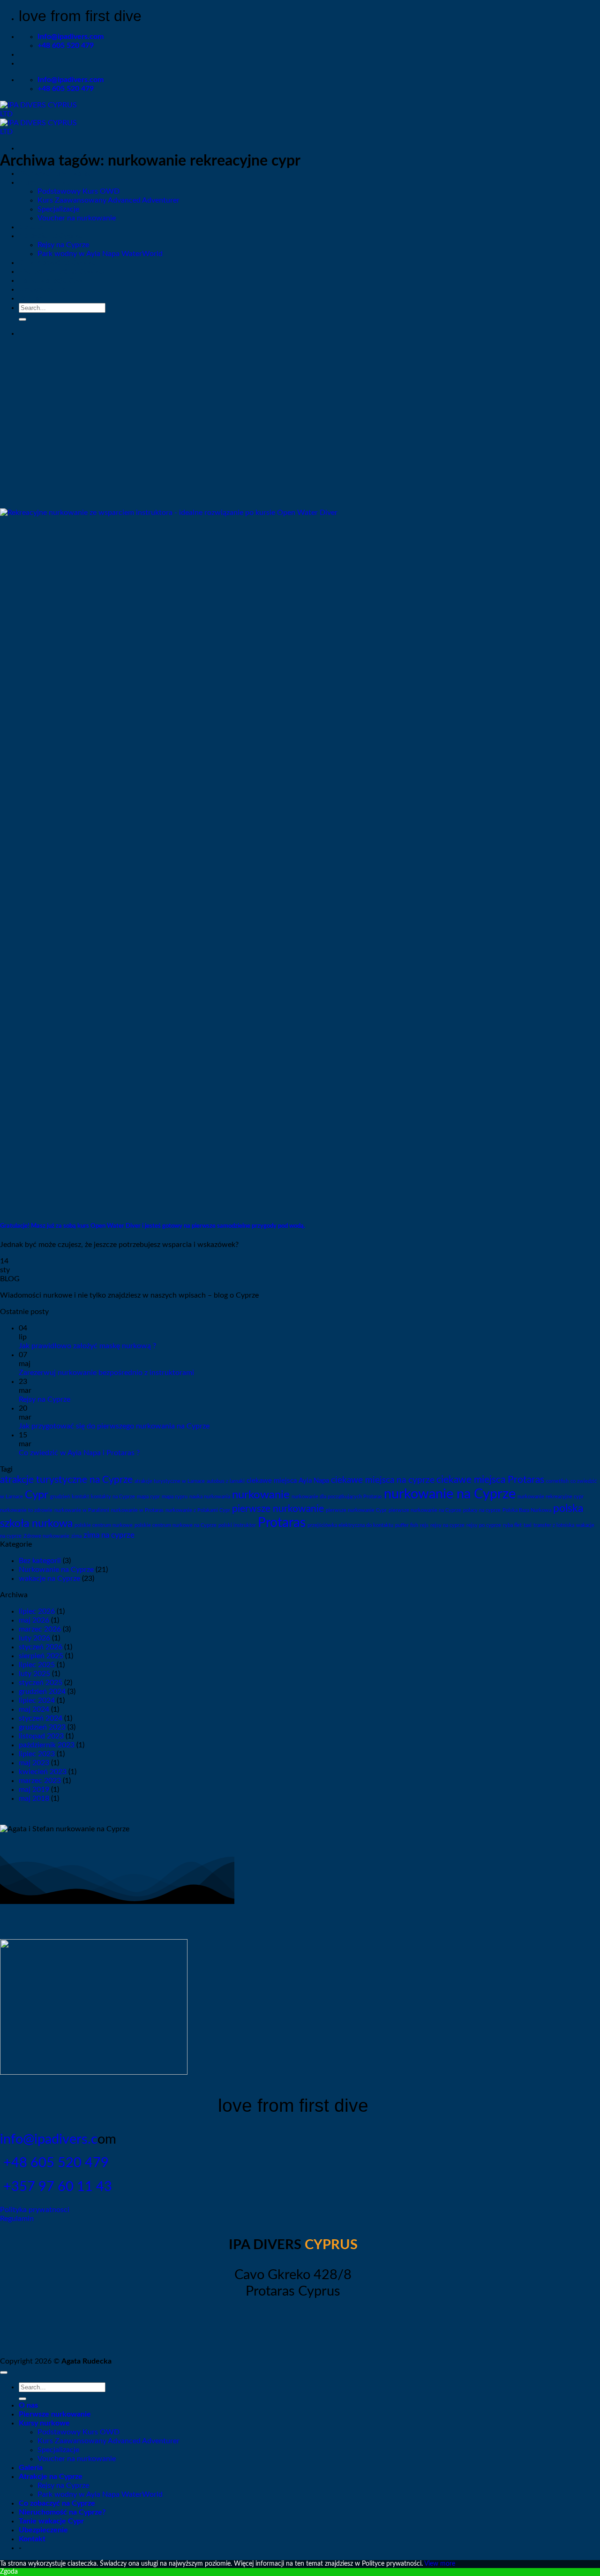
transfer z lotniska (554, 1525)
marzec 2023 (40, 1781)
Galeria (31, 227)
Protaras (282, 1523)
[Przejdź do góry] (4, 2372)
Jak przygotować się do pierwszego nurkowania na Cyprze (114, 1426)
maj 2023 (34, 1763)
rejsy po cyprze (484, 1525)
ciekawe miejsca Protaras (490, 1480)
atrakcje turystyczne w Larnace (170, 1481)
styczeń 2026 (41, 1647)
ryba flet (512, 1525)
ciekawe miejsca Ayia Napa (288, 1481)
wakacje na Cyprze (49, 1579)
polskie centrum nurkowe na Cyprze (176, 1525)
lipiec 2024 (37, 1700)
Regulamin (17, 2219)
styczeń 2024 (41, 1718)
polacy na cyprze (482, 1510)
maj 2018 (34, 1798)
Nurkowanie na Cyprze (56, 1570)
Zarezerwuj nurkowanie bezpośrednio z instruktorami (106, 1373)
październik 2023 (47, 1745)
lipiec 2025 (37, 1665)
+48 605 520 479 (54, 2163)
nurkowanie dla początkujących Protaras (337, 1497)
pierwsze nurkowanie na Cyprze (425, 1510)
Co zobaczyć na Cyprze (57, 263)
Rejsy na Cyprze (63, 245)
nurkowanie (261, 1495)
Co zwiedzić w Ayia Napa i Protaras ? (79, 1453)
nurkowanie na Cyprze (450, 1494)
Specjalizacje (58, 209)
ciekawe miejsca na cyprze (383, 1480)
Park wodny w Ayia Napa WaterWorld (100, 254)
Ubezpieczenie (43, 289)
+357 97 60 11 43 (56, 2187)
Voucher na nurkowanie (77, 218)
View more (440, 2564)
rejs (424, 1525)
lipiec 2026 (37, 1611)
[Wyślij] (22, 319)
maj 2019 (34, 1790)
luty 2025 (34, 1674)
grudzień (60, 1497)
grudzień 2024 (42, 1692)
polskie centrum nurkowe (104, 1525)
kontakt (80, 1497)
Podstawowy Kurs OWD (79, 191)
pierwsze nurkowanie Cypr (356, 1510)
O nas (28, 2405)
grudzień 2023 (42, 1727)
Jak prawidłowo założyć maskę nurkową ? (87, 1346)
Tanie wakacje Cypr (51, 280)
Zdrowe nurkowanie (46, 1536)
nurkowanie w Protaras (137, 1510)
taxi (528, 1525)
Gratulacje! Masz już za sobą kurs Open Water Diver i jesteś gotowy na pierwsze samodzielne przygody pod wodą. (153, 1226)
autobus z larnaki (226, 1481)
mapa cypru (175, 1497)
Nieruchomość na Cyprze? (62, 272)
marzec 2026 (40, 1629)
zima (76, 1536)
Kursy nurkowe (44, 182)
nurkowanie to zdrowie (26, 1510)
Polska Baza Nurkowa (527, 1510)
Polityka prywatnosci (35, 2210)
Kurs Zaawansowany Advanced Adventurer (109, 200)
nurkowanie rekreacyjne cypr (551, 1497)
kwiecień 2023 (43, 1772)
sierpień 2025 (41, 1656)
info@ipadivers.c (49, 2140)
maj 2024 (34, 1709)
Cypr (37, 1495)
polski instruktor (237, 1525)
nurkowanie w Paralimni (82, 1510)
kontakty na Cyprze (113, 1497)
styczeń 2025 (41, 1683)
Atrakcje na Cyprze (51, 236)
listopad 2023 (41, 1736)
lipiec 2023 (37, 1754)
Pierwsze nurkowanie (55, 174)
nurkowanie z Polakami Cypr (198, 1510)
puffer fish (407, 1525)
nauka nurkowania (210, 1497)
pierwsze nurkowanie (278, 1509)
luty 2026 (34, 1638)
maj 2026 (34, 1620)
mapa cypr (148, 1497)
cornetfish (557, 1481)
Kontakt (32, 298)
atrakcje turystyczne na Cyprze (66, 1480)
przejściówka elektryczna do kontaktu (350, 1525)
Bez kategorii (40, 1561)
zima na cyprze (109, 1535)
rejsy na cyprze (447, 1525)
